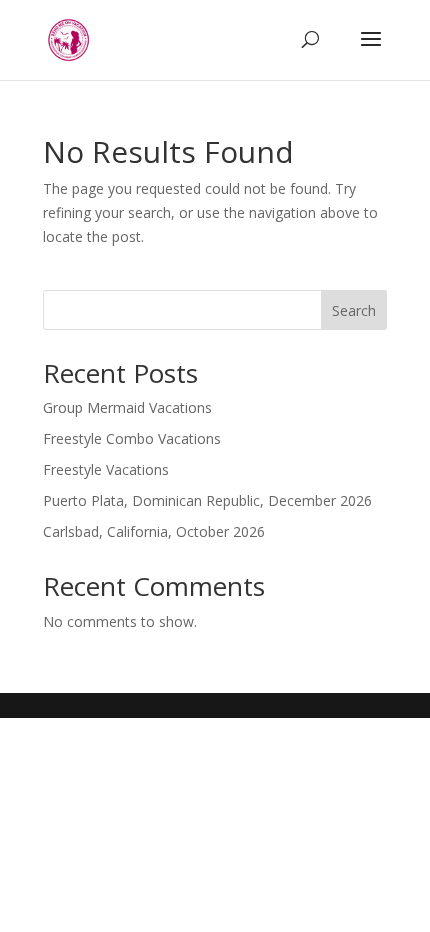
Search (354, 310)
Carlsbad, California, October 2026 (154, 531)
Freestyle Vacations (106, 469)
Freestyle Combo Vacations (132, 438)
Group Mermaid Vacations (127, 407)
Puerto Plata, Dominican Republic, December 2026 (207, 500)
